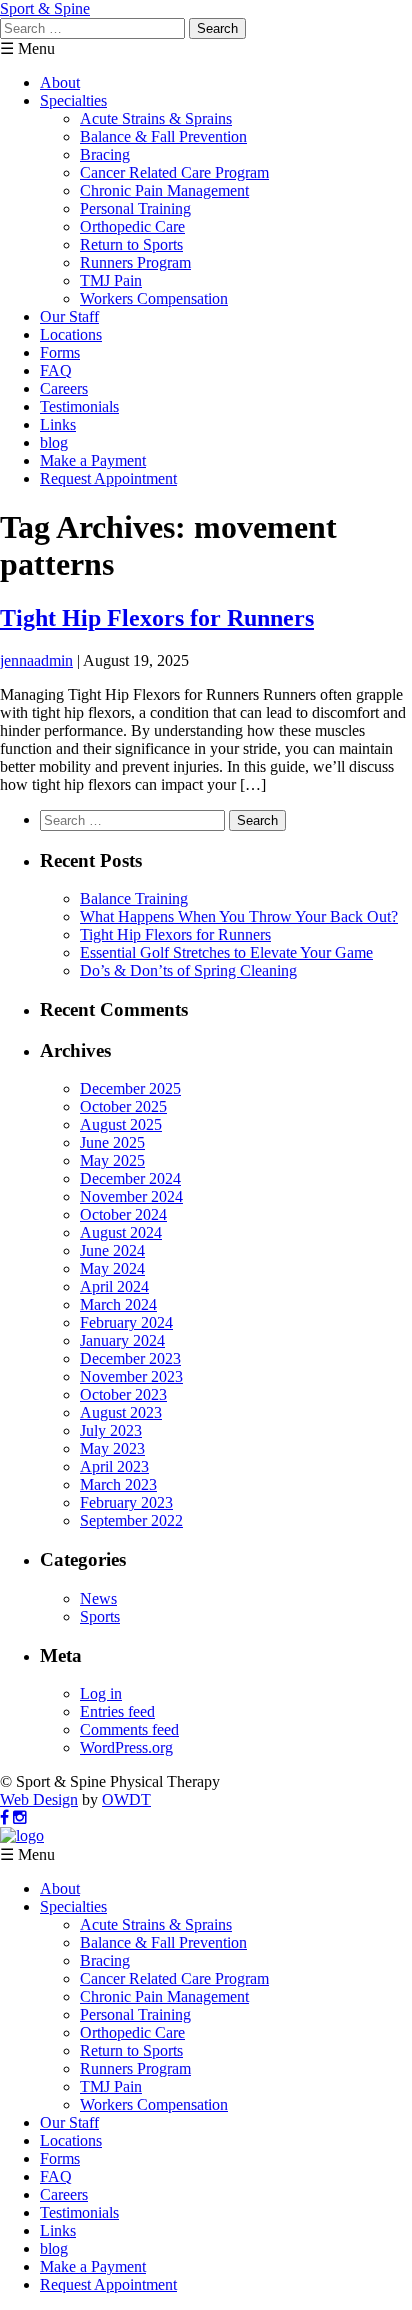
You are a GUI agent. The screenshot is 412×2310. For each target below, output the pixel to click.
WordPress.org (126, 1747)
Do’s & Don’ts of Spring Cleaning (188, 970)
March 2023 (118, 1484)
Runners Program (135, 262)
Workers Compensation (154, 298)
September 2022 (131, 1520)
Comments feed (129, 1729)
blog (54, 442)
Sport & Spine (45, 8)
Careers (64, 388)
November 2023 (131, 1376)
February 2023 (126, 1502)
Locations (71, 334)
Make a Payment (93, 460)
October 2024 (123, 1214)
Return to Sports (131, 244)
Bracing (105, 154)
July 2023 (111, 1430)
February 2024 (126, 1322)
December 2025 (130, 1088)
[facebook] (4, 1817)
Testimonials (79, 406)
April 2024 (114, 1286)
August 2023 (121, 1412)
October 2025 (123, 1106)
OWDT (126, 1799)
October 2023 (123, 1394)
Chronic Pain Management (164, 190)
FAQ (56, 370)
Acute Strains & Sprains (156, 118)
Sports (100, 1616)
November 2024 (131, 1196)
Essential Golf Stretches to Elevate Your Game (226, 952)
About (60, 82)
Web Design (39, 1799)
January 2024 (122, 1340)
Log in (101, 1693)
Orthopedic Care (132, 226)
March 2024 (118, 1304)
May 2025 (112, 1160)
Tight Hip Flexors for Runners (157, 618)
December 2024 (130, 1178)
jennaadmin (36, 660)
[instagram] (20, 1817)
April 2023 (114, 1466)
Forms (60, 352)
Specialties (73, 100)
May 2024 (112, 1268)
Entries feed (117, 1711)
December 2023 (130, 1358)
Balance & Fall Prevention (163, 136)
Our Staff (69, 316)
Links (58, 424)
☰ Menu (27, 48)
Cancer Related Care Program (174, 172)
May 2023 (112, 1448)
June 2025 (112, 1142)
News (98, 1598)
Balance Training (134, 898)
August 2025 (121, 1124)
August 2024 (121, 1232)
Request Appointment (108, 478)
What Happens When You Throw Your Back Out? (239, 916)
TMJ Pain (111, 280)
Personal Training (135, 208)
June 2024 (112, 1250)
